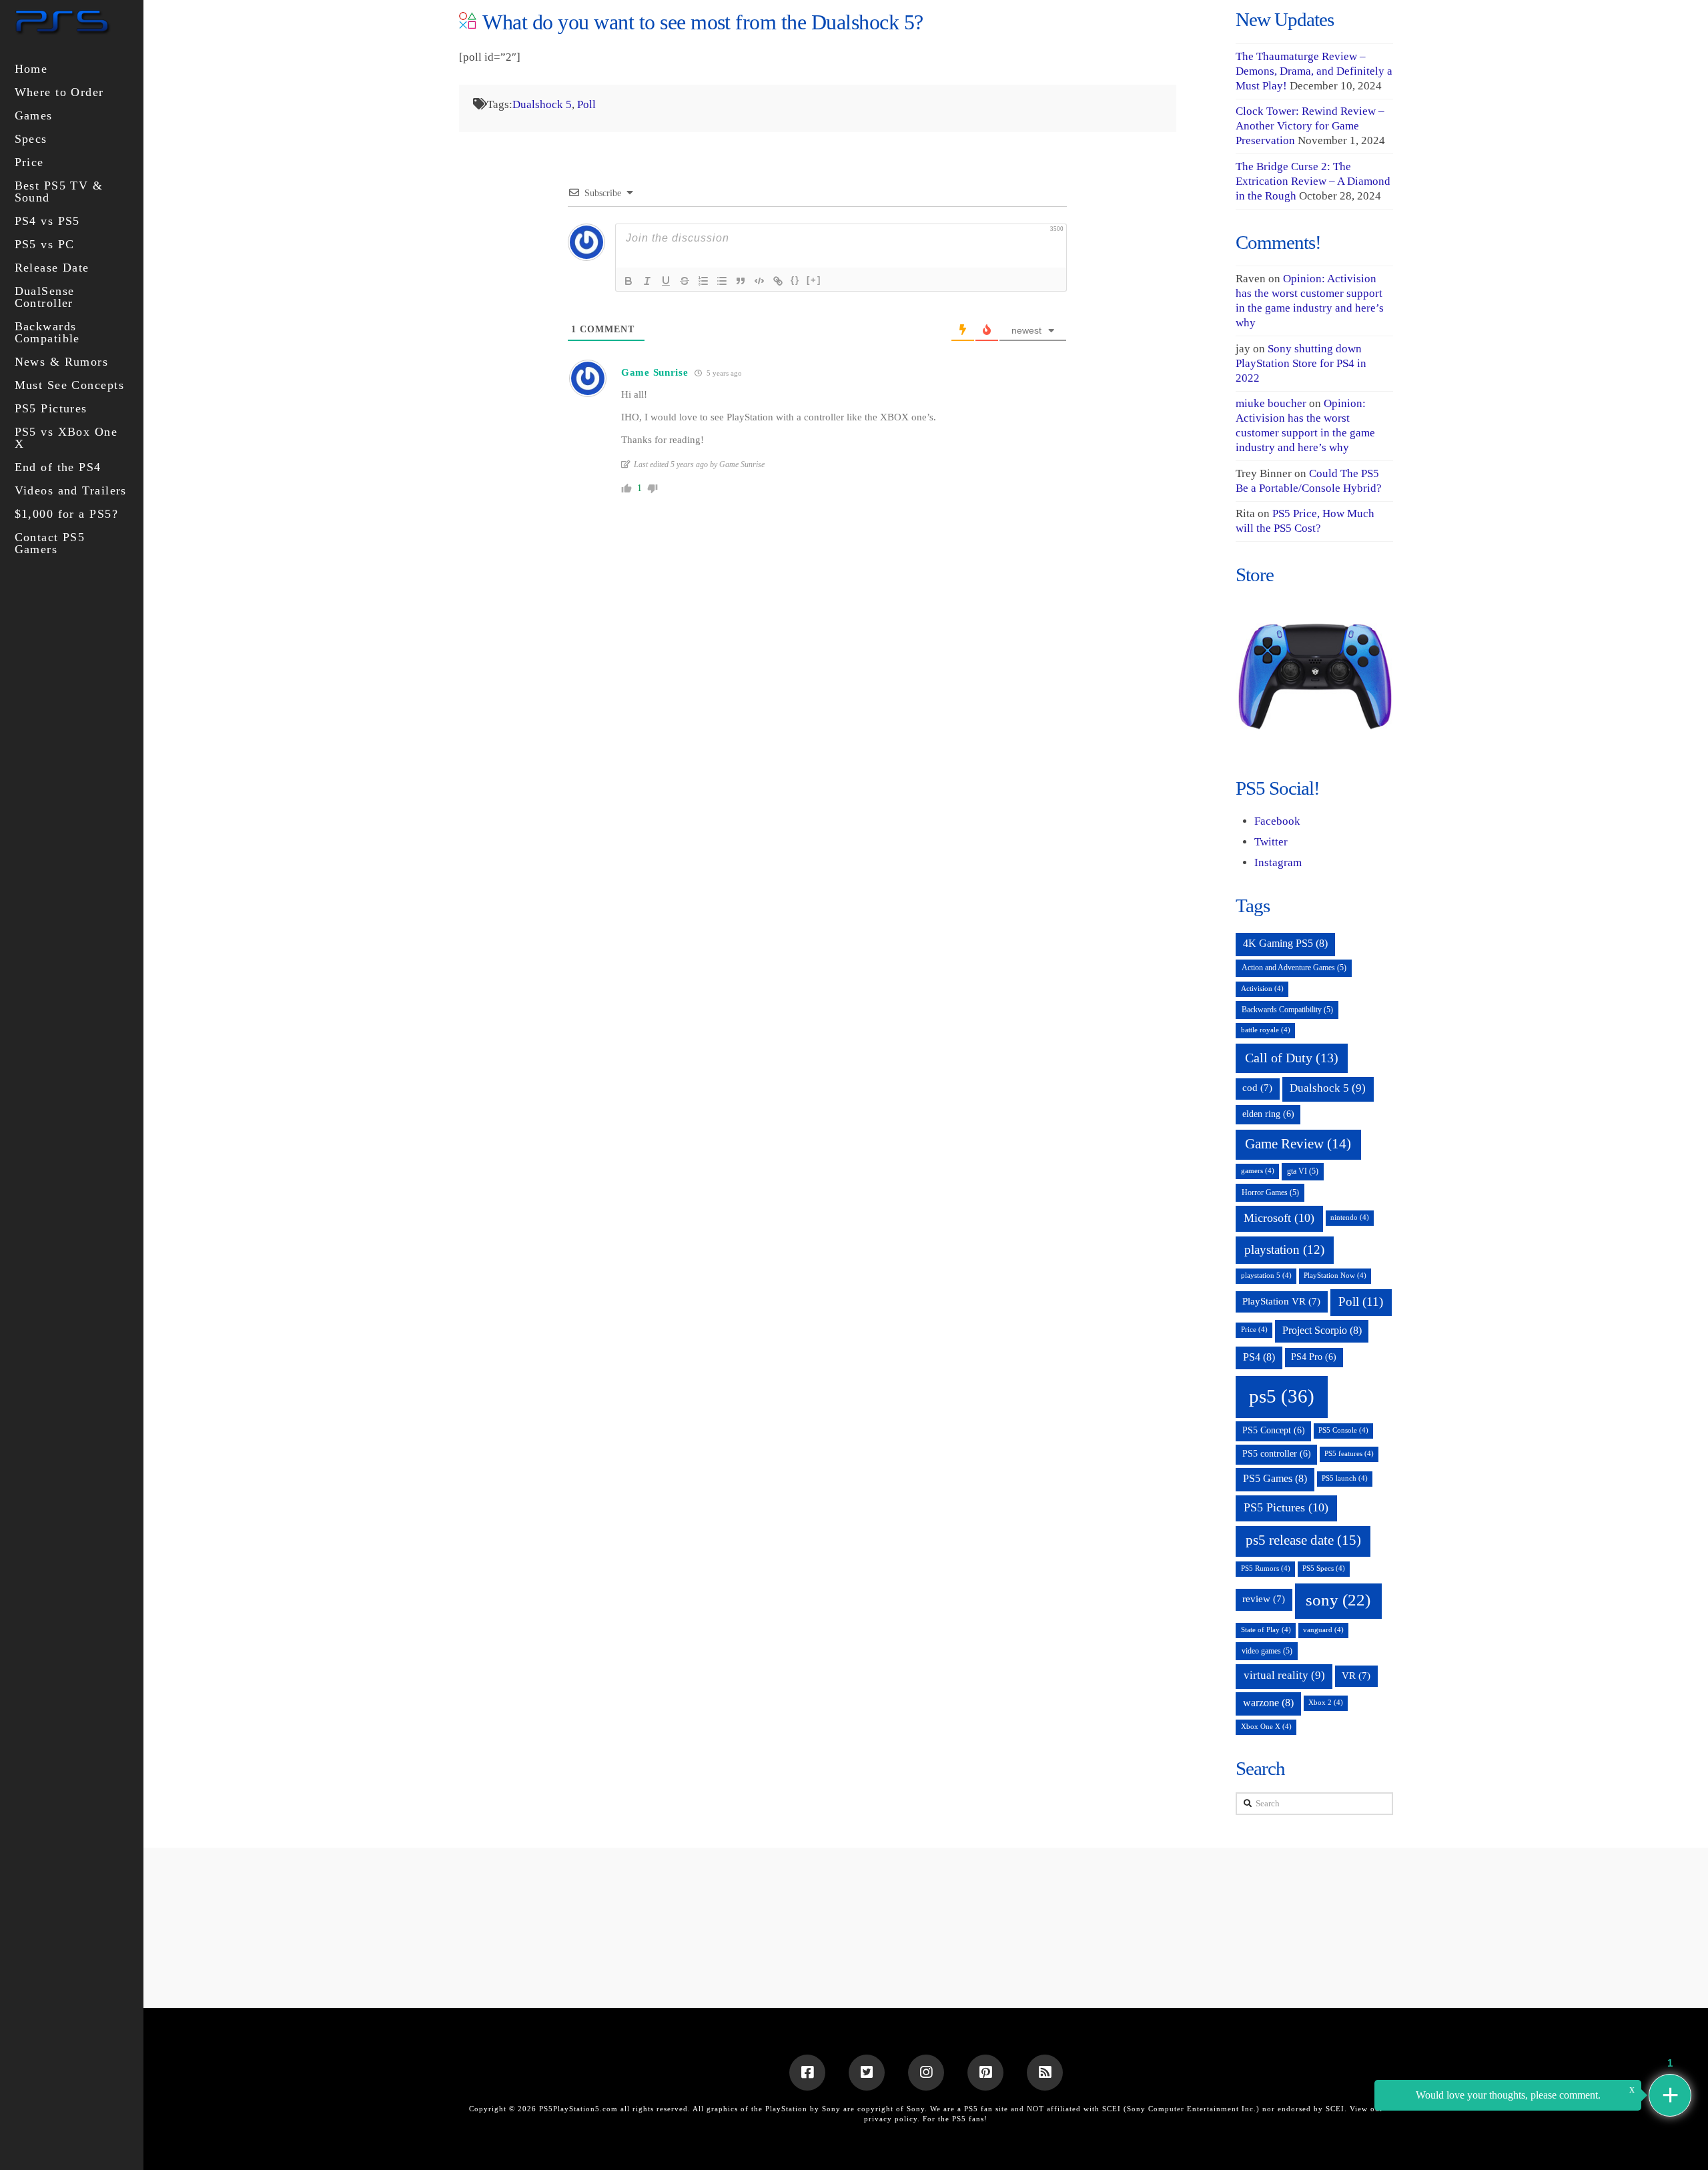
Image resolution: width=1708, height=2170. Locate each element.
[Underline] (666, 281)
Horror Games (1270, 1192)
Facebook (1277, 821)
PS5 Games (1275, 1478)
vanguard (1323, 1630)
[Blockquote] (741, 281)
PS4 (1259, 1357)
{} (795, 280)
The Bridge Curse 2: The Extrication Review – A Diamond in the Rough (1313, 181)
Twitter (1271, 842)
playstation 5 (1266, 1276)
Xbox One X (1266, 1727)
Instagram (1278, 862)
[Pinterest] (985, 2073)
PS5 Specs (1324, 1568)
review (1264, 1599)
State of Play (1266, 1630)
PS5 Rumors (1266, 1568)
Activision (1262, 989)
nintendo (1350, 1217)
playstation (1284, 1249)
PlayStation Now (1335, 1276)
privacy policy (891, 2119)
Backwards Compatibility (1287, 1010)
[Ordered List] (703, 281)
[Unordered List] (722, 281)
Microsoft (1279, 1218)
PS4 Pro (1314, 1357)
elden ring (1268, 1114)
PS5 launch (1345, 1478)
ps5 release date (1303, 1540)
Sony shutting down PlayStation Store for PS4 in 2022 (1301, 363)
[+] (814, 280)
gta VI (1303, 1171)
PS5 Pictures (1286, 1507)
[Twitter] (867, 2073)
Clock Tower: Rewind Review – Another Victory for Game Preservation (1310, 126)
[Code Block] (759, 281)
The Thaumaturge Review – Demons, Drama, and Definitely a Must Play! (1314, 71)
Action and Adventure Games (1294, 968)
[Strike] (685, 281)
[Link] (778, 281)
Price (1254, 1330)
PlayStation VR (1281, 1301)
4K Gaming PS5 (1285, 943)
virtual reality (1284, 1675)
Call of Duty (1292, 1058)
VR (1356, 1676)
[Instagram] (926, 2073)
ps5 (1282, 1396)
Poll (586, 104)
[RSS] (1045, 2073)
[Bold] (628, 281)
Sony (916, 2109)
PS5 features (1349, 1454)
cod (1257, 1088)
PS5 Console (1343, 1430)
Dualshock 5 (542, 104)
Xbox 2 (1326, 1703)
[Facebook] (807, 2073)
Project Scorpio (1322, 1330)
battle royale (1266, 1030)
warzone (1268, 1703)
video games (1267, 1651)
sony (1338, 1600)
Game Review (1298, 1144)
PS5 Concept (1274, 1430)
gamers (1258, 1171)
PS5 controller (1277, 1454)
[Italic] (647, 281)
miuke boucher (1271, 403)
